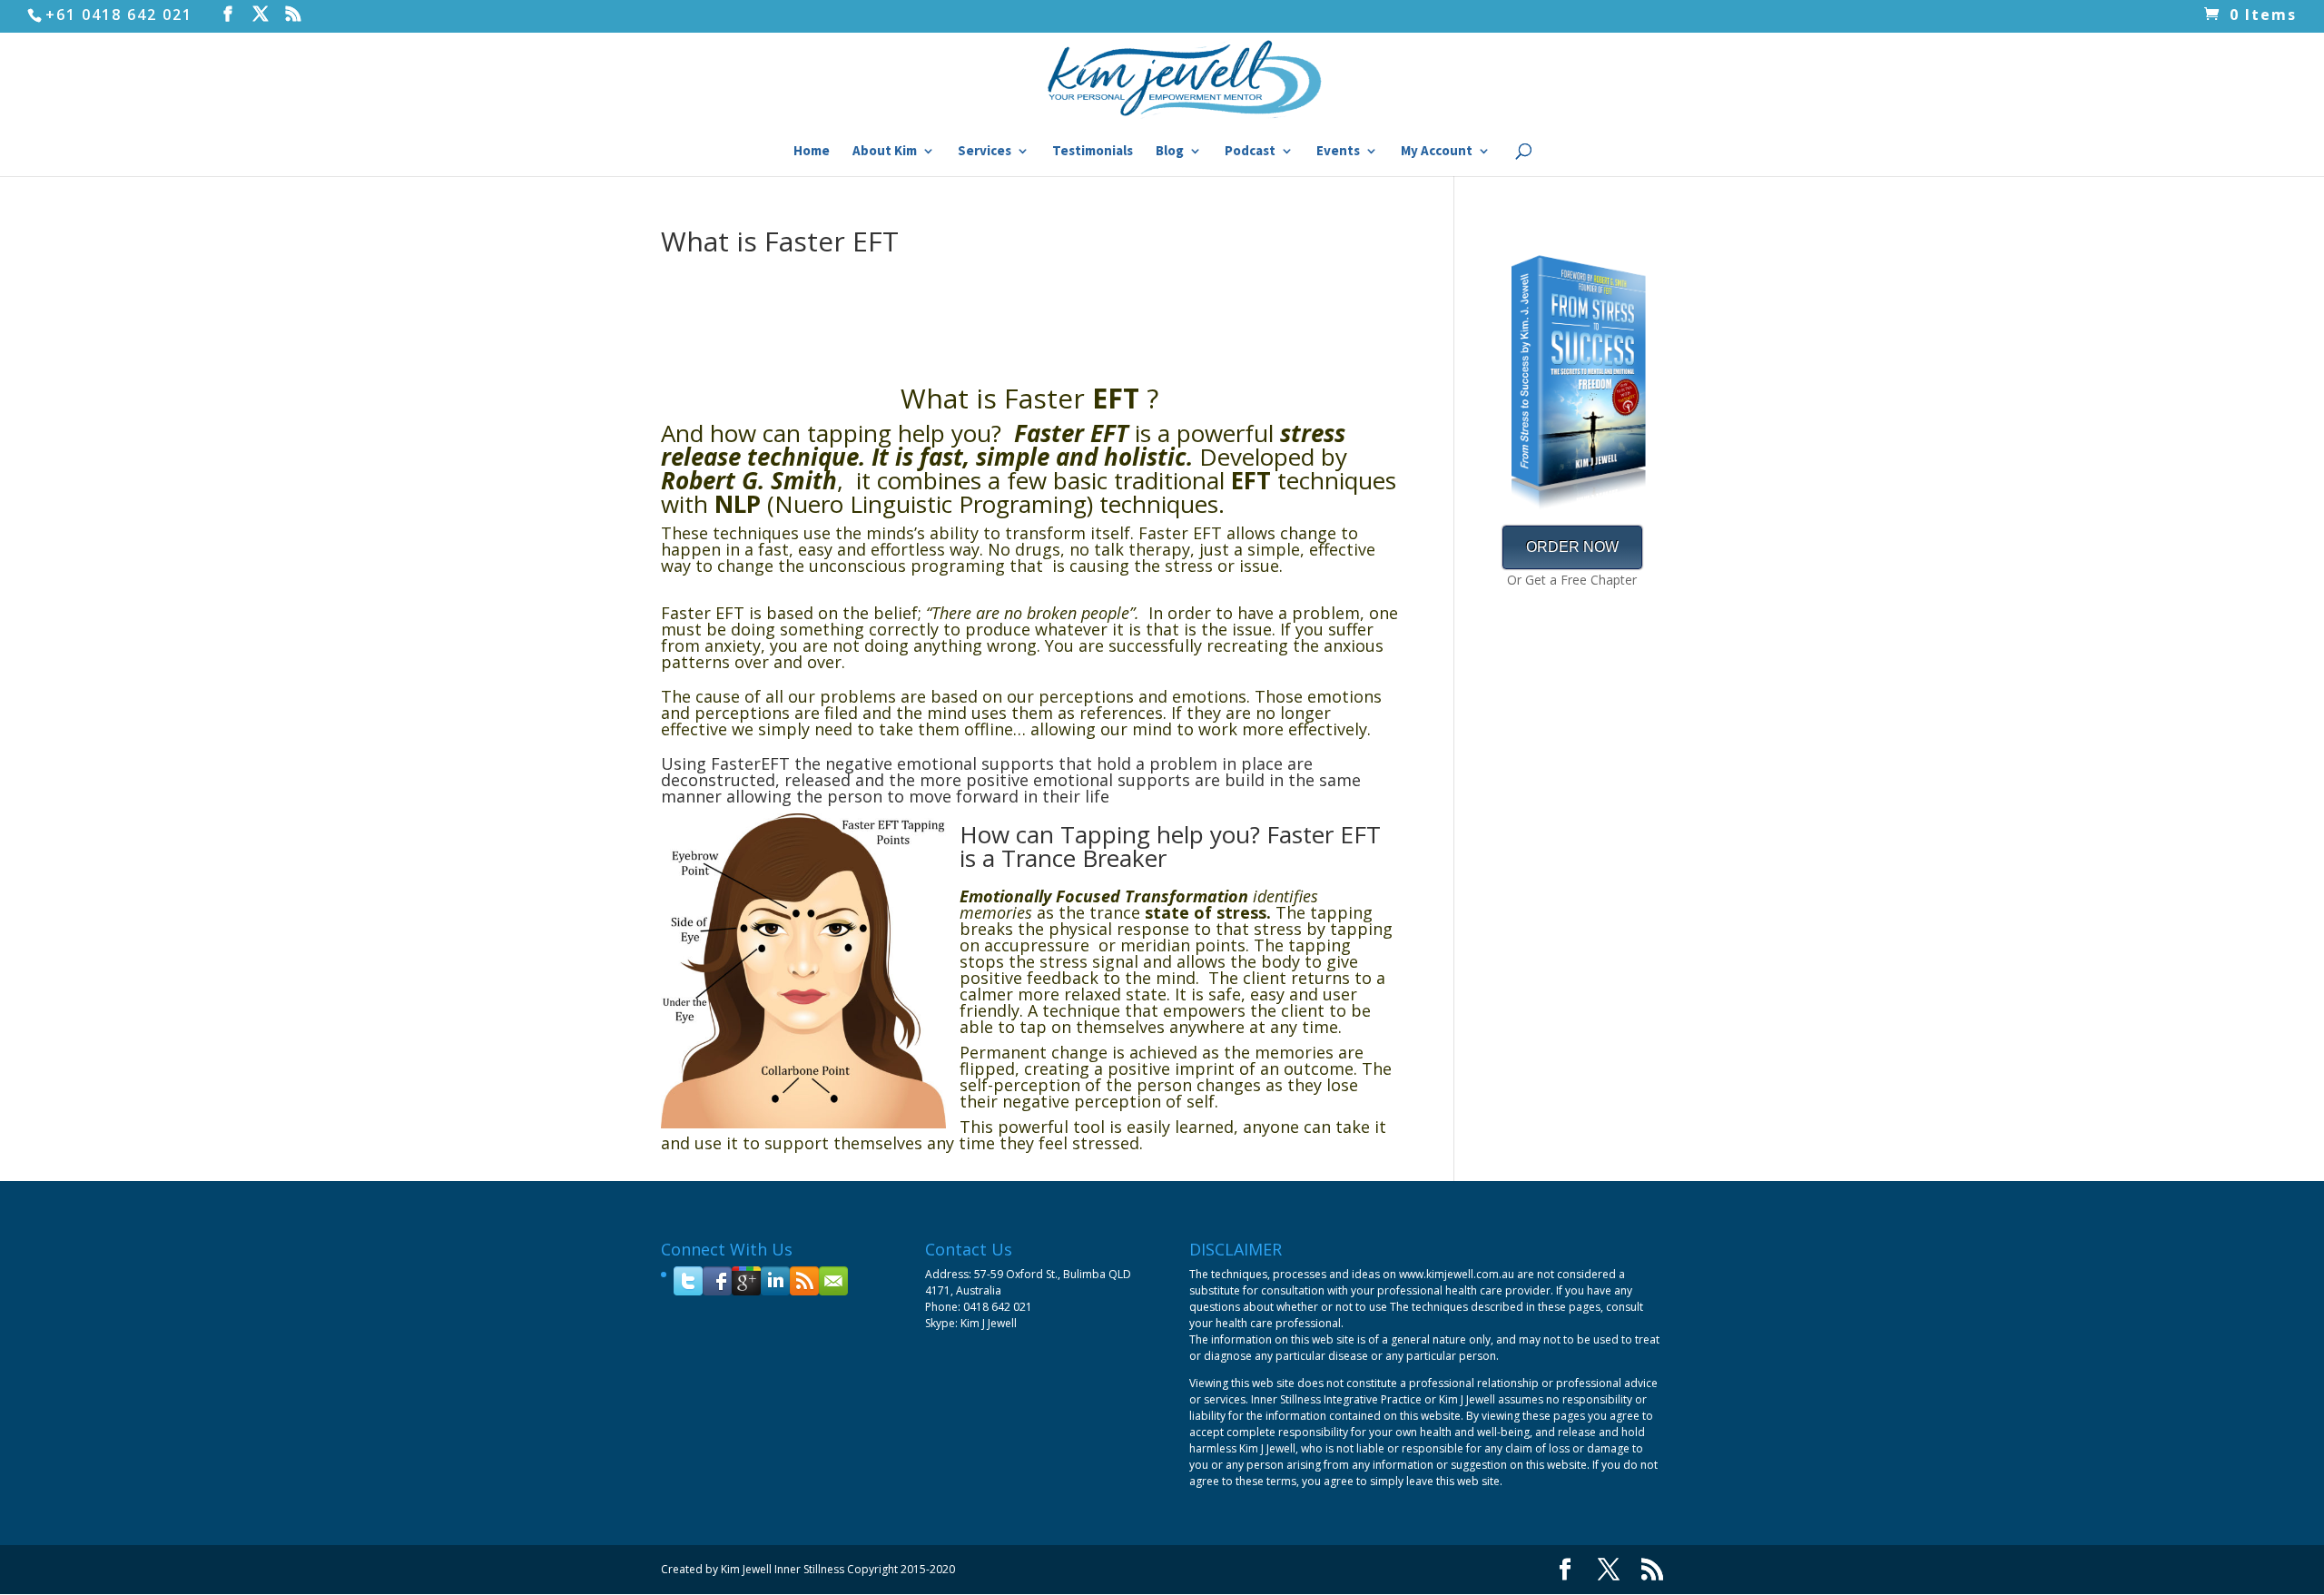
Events (1338, 152)
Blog (1170, 152)
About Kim (885, 152)
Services (985, 152)
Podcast (1250, 152)
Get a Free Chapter (1581, 580)
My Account (1437, 152)
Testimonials (1093, 152)
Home (812, 152)
